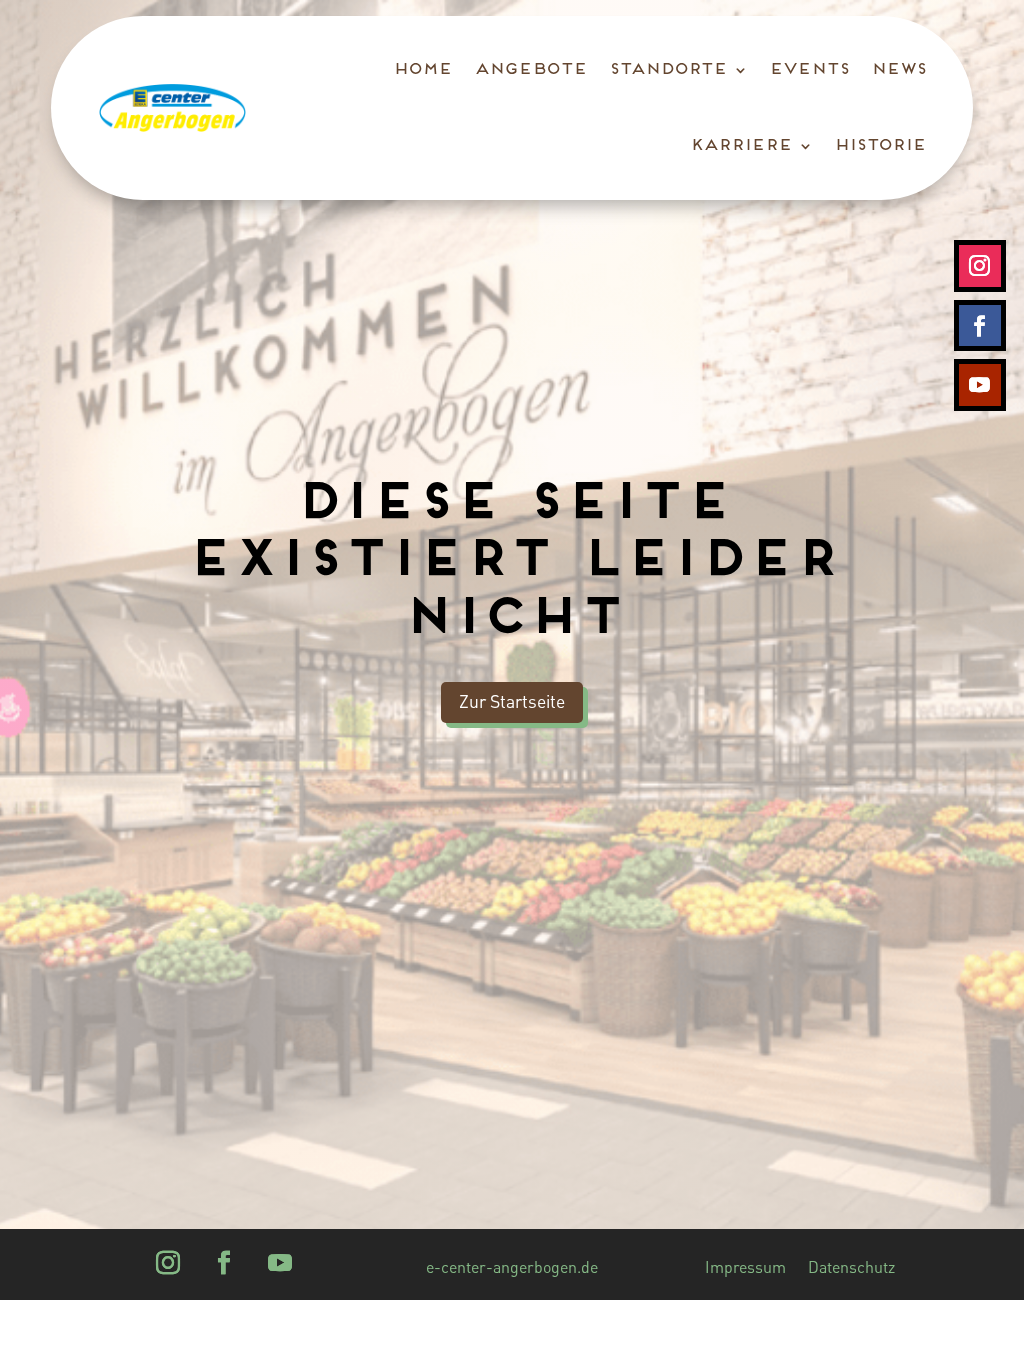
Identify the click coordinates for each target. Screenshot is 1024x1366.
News (897, 70)
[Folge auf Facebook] (980, 326)
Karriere (740, 146)
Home (421, 70)
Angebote (529, 70)
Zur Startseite (512, 701)
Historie (879, 146)
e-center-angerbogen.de (512, 1268)
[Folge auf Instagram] (980, 266)
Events (808, 70)
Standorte (667, 70)
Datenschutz (851, 1268)
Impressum (745, 1268)
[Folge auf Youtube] (980, 385)
